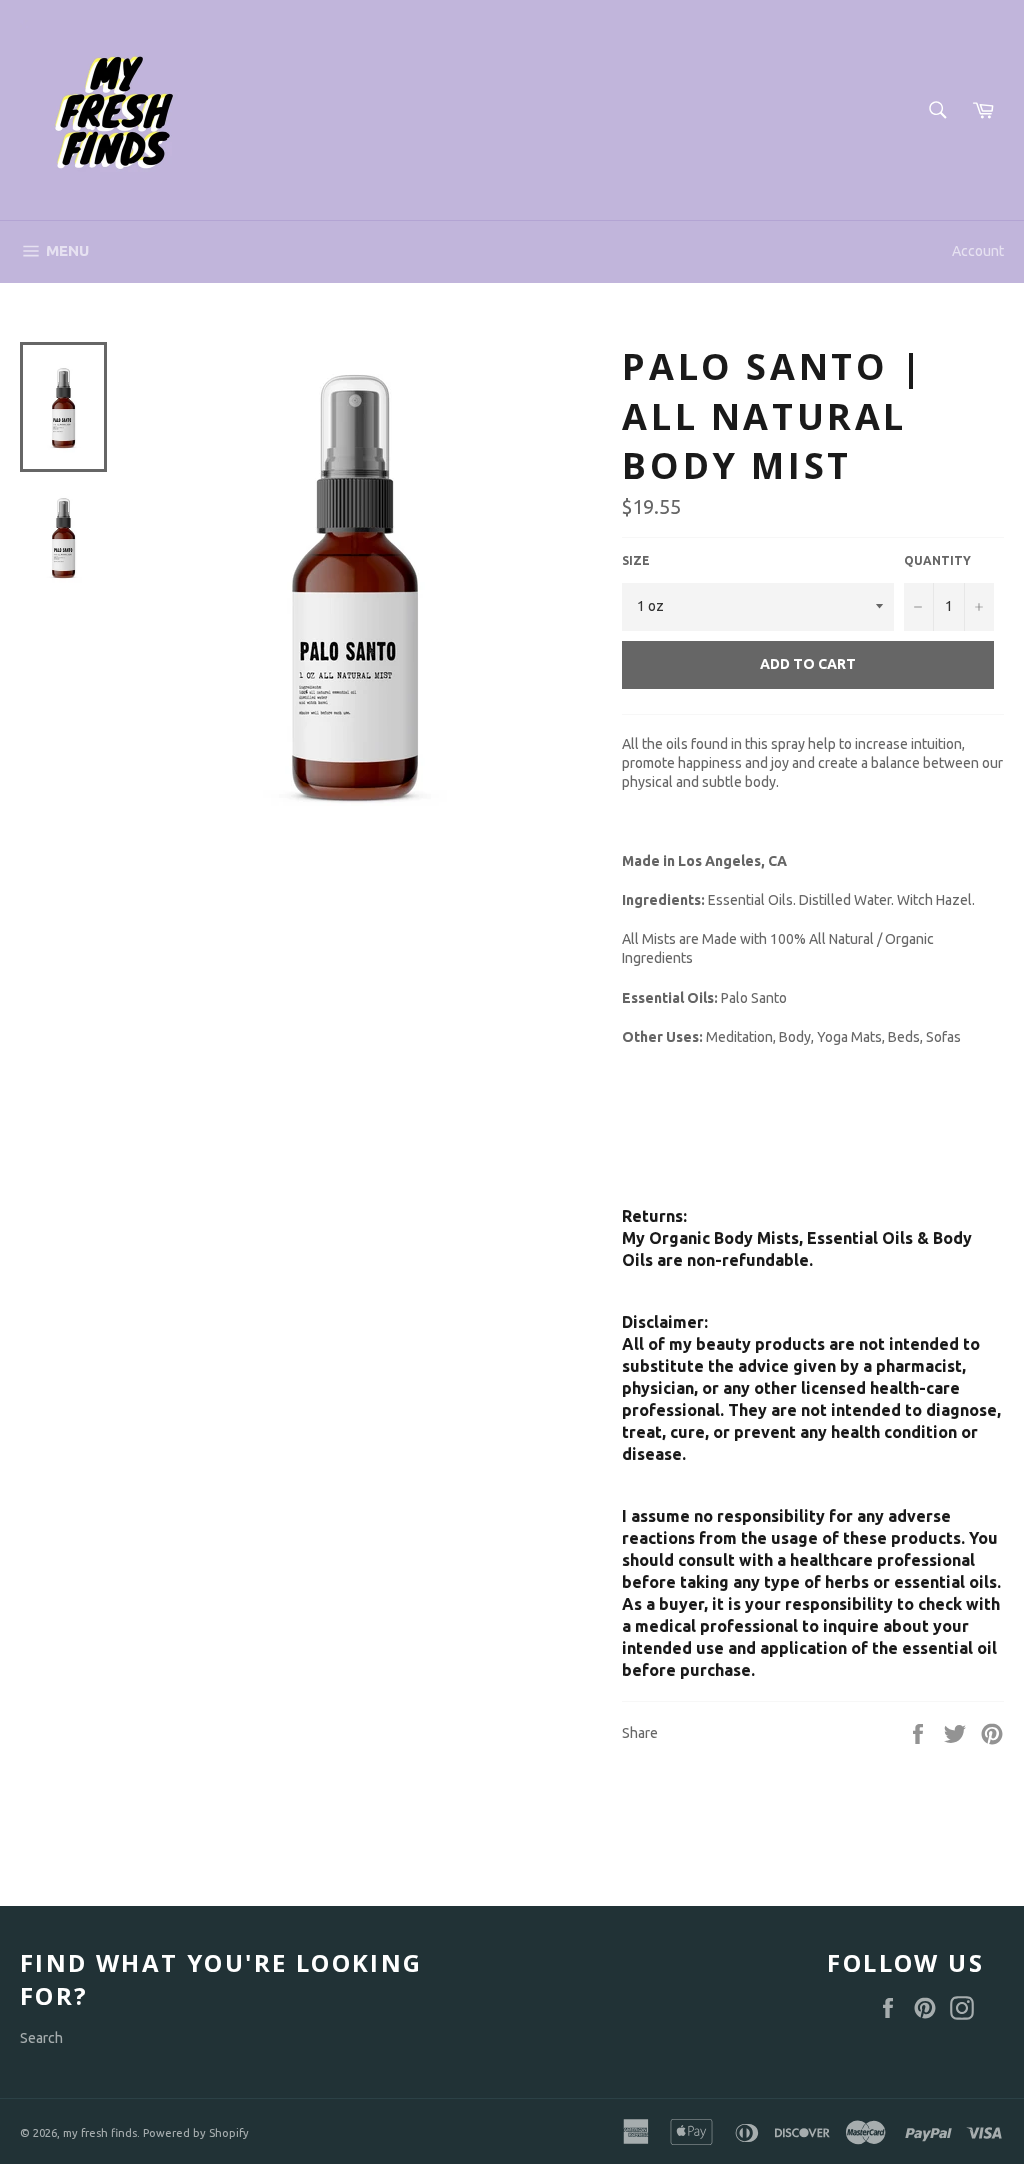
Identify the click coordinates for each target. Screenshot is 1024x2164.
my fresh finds (100, 2133)
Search (41, 2038)
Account (978, 251)
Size (636, 560)
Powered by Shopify (196, 2133)
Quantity (937, 560)
